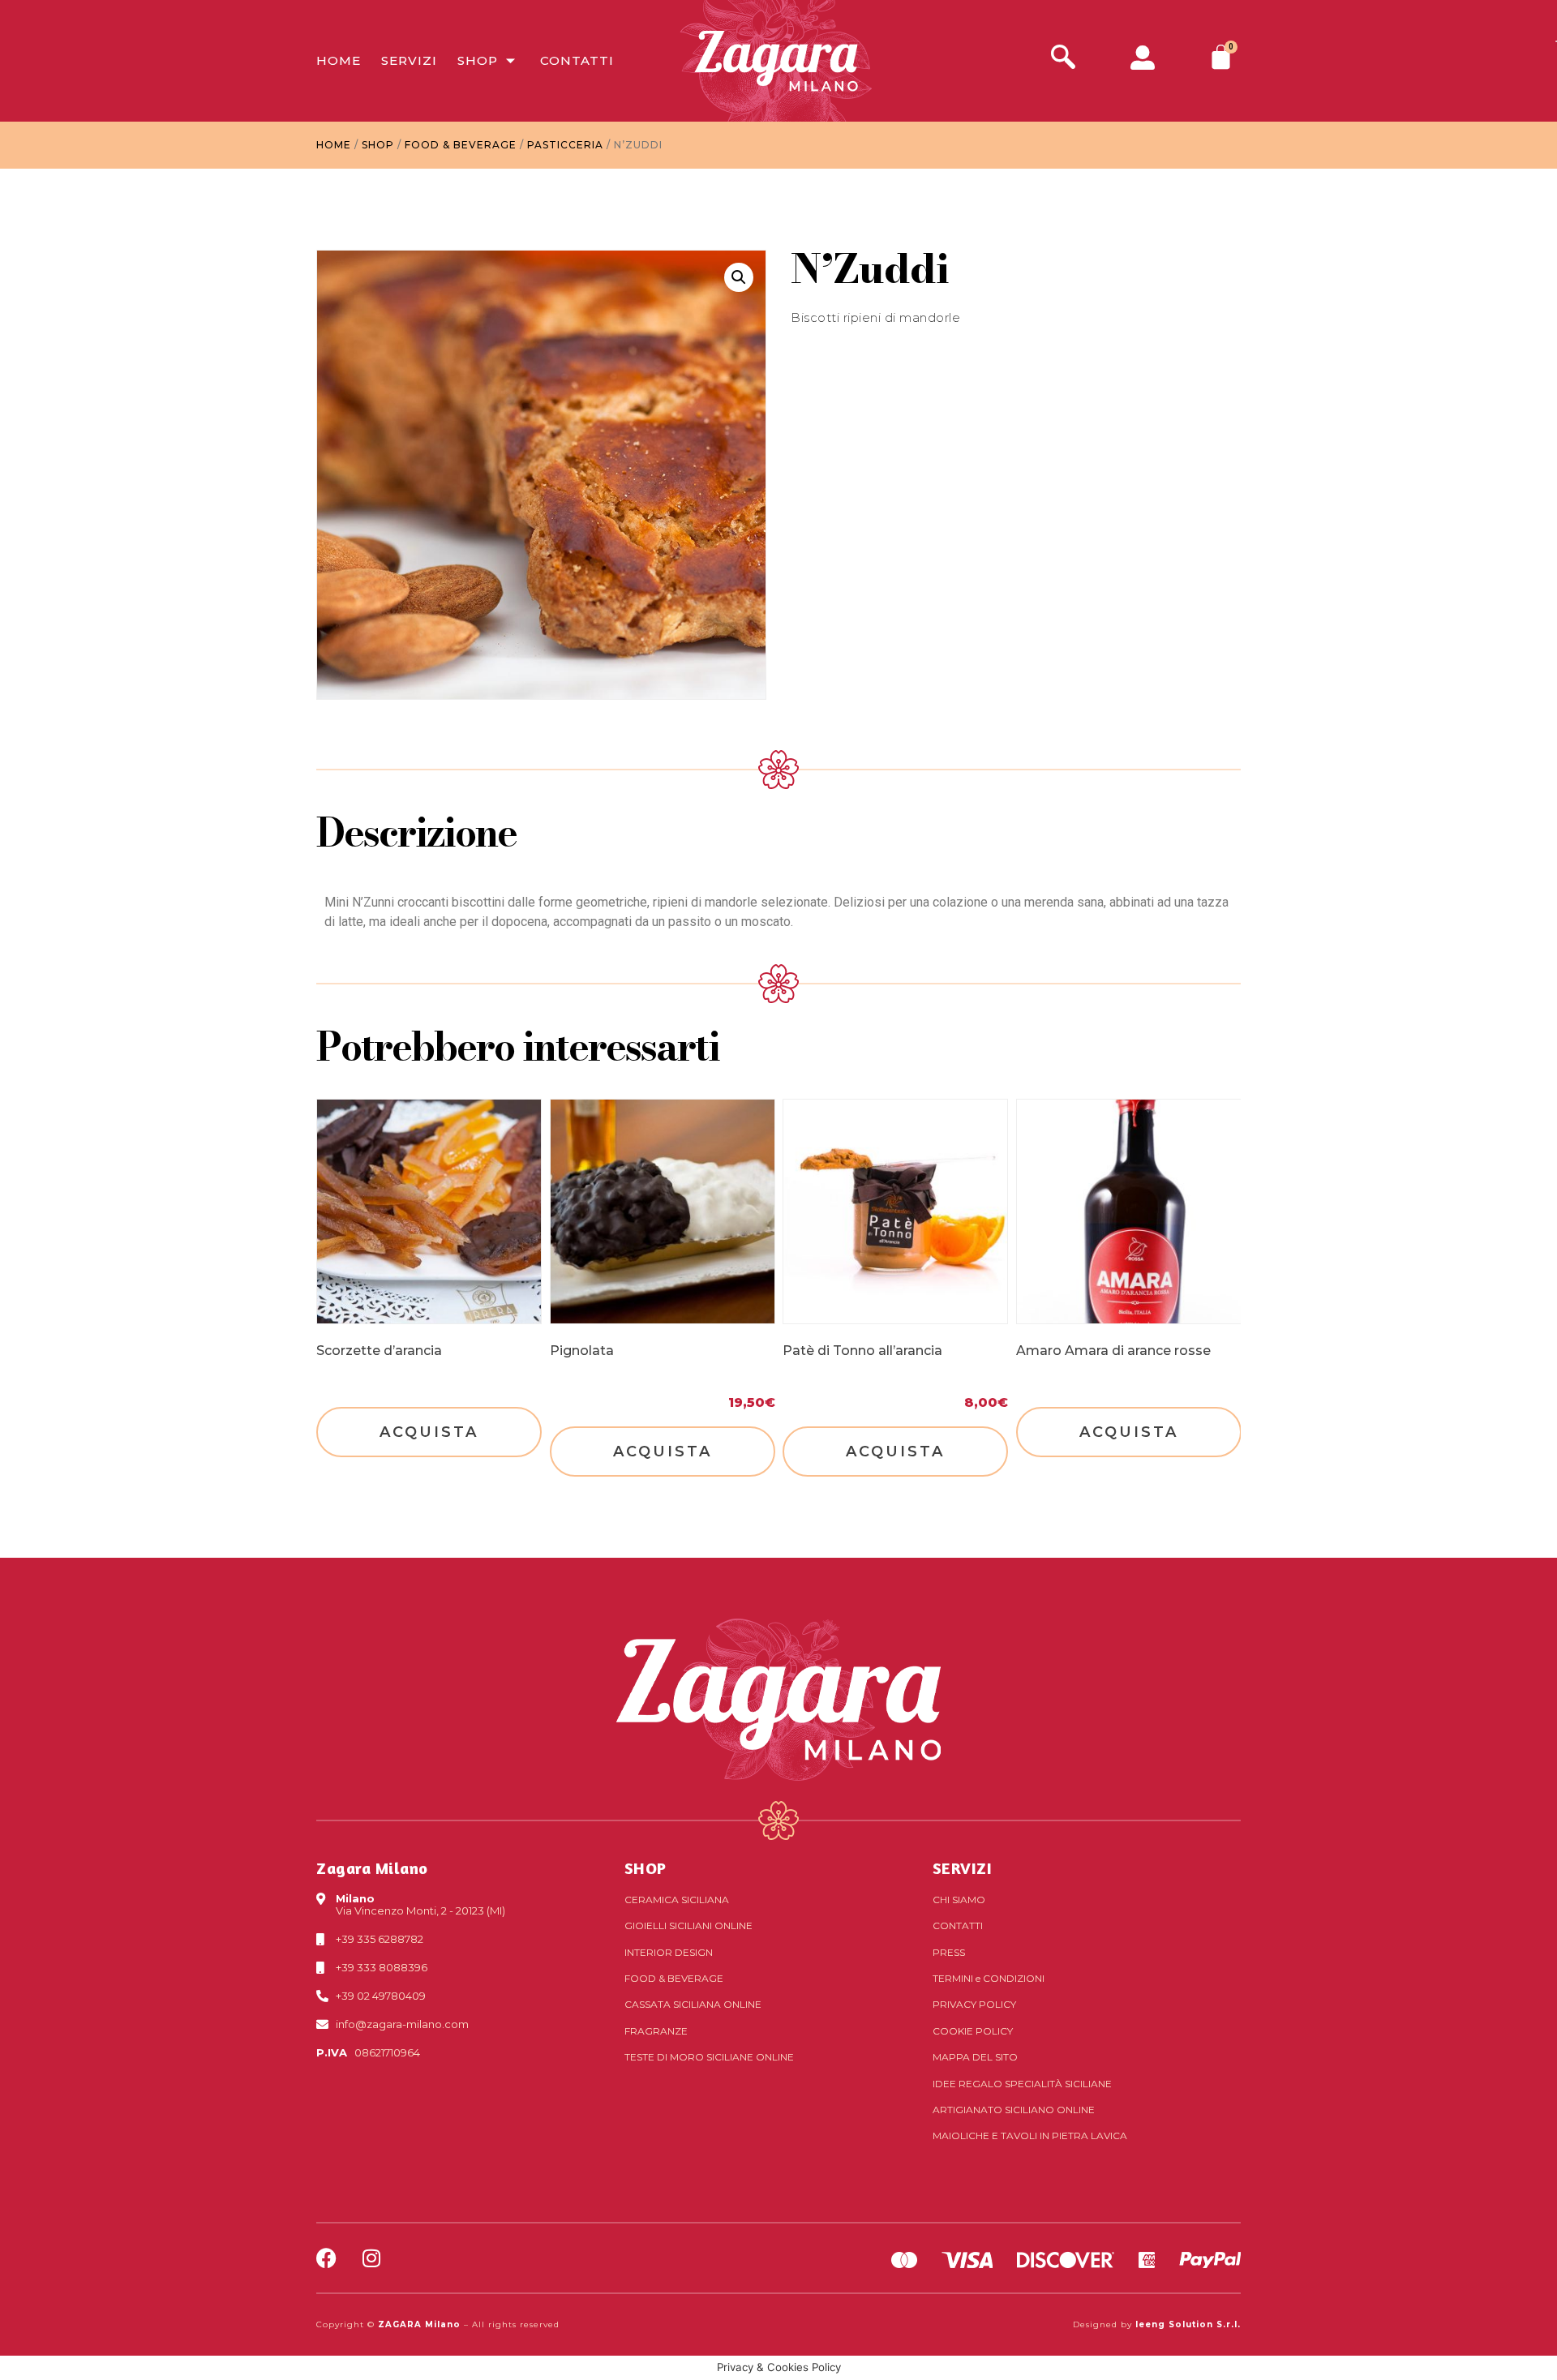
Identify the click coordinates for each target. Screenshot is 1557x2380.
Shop (478, 60)
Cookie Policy (973, 2031)
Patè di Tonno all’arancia (862, 1351)
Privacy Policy (974, 2004)
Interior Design (669, 1952)
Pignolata (582, 1351)
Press (949, 1952)
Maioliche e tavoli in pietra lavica (1030, 2136)
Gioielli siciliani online (688, 1925)
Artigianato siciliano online (1014, 2110)
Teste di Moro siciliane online (709, 2057)
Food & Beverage (461, 145)
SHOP (646, 1868)
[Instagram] (371, 2258)
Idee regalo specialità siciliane (1022, 2084)
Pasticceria (565, 145)
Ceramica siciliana (677, 1900)
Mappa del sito (975, 2057)
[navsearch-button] (1063, 59)
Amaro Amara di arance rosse (1113, 1351)
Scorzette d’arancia (379, 1351)
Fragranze (656, 2031)
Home (339, 60)
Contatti (577, 60)
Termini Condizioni (989, 1978)
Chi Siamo (959, 1900)
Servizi (409, 60)
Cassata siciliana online (693, 2004)
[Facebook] (326, 2258)
